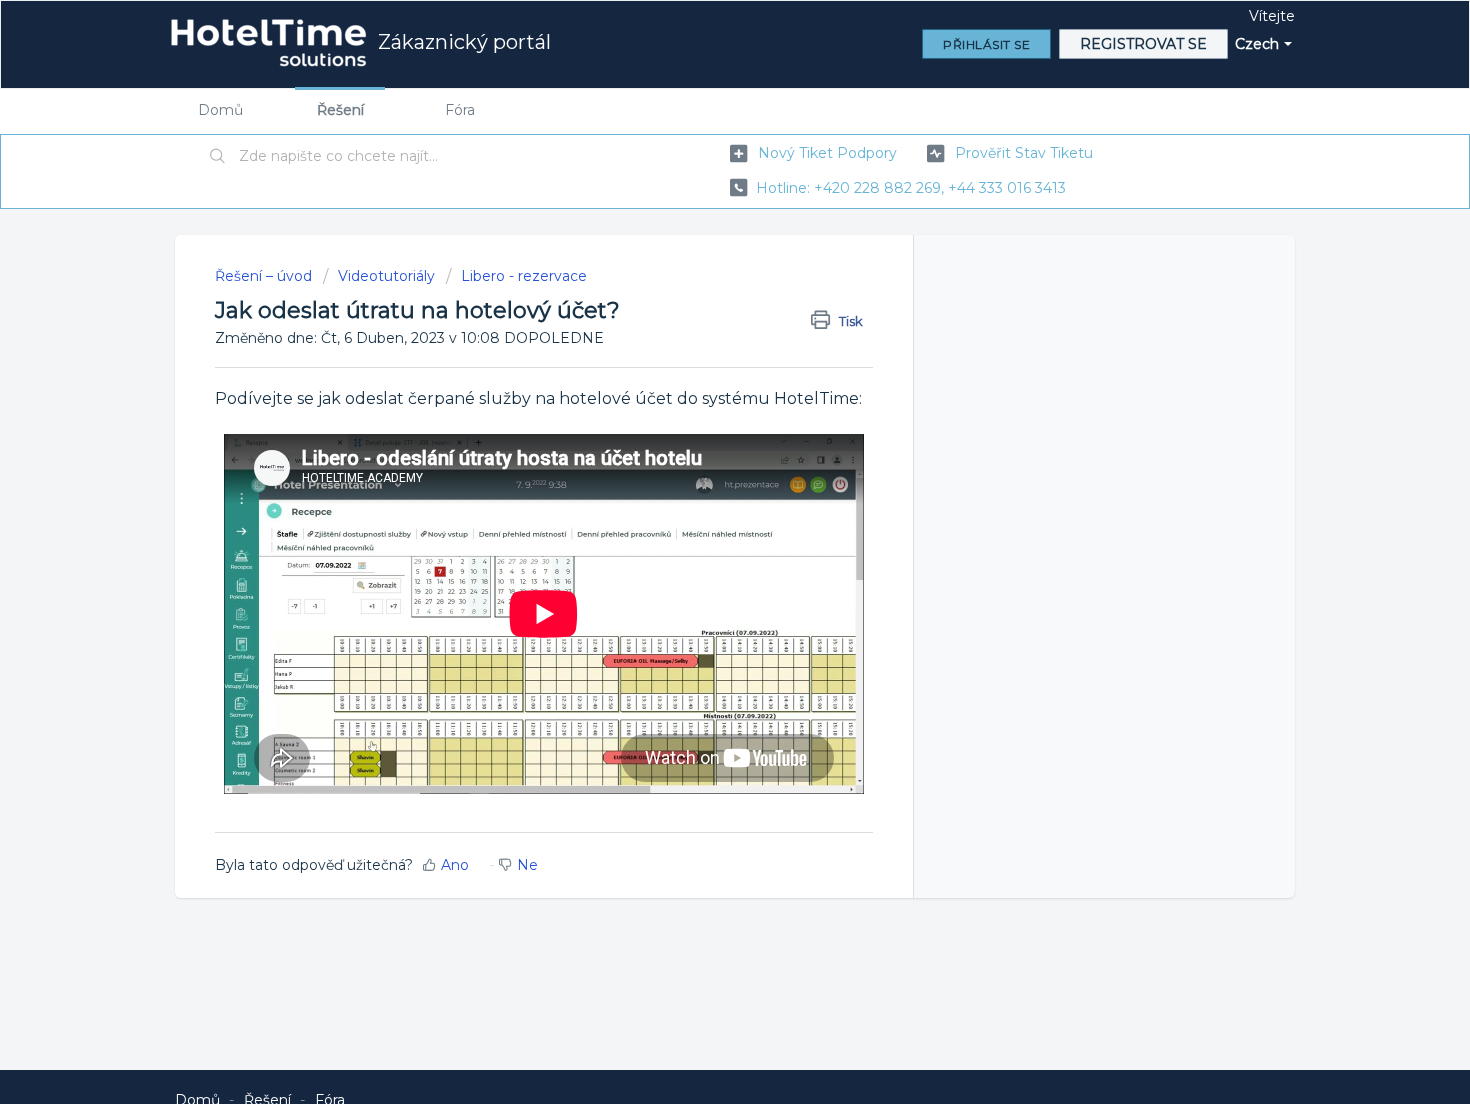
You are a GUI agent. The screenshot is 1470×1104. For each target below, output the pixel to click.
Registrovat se (1143, 44)
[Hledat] (218, 157)
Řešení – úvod (265, 276)
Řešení (340, 110)
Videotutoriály (386, 276)
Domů (220, 110)
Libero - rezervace (524, 276)
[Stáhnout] (698, 289)
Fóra (460, 110)
